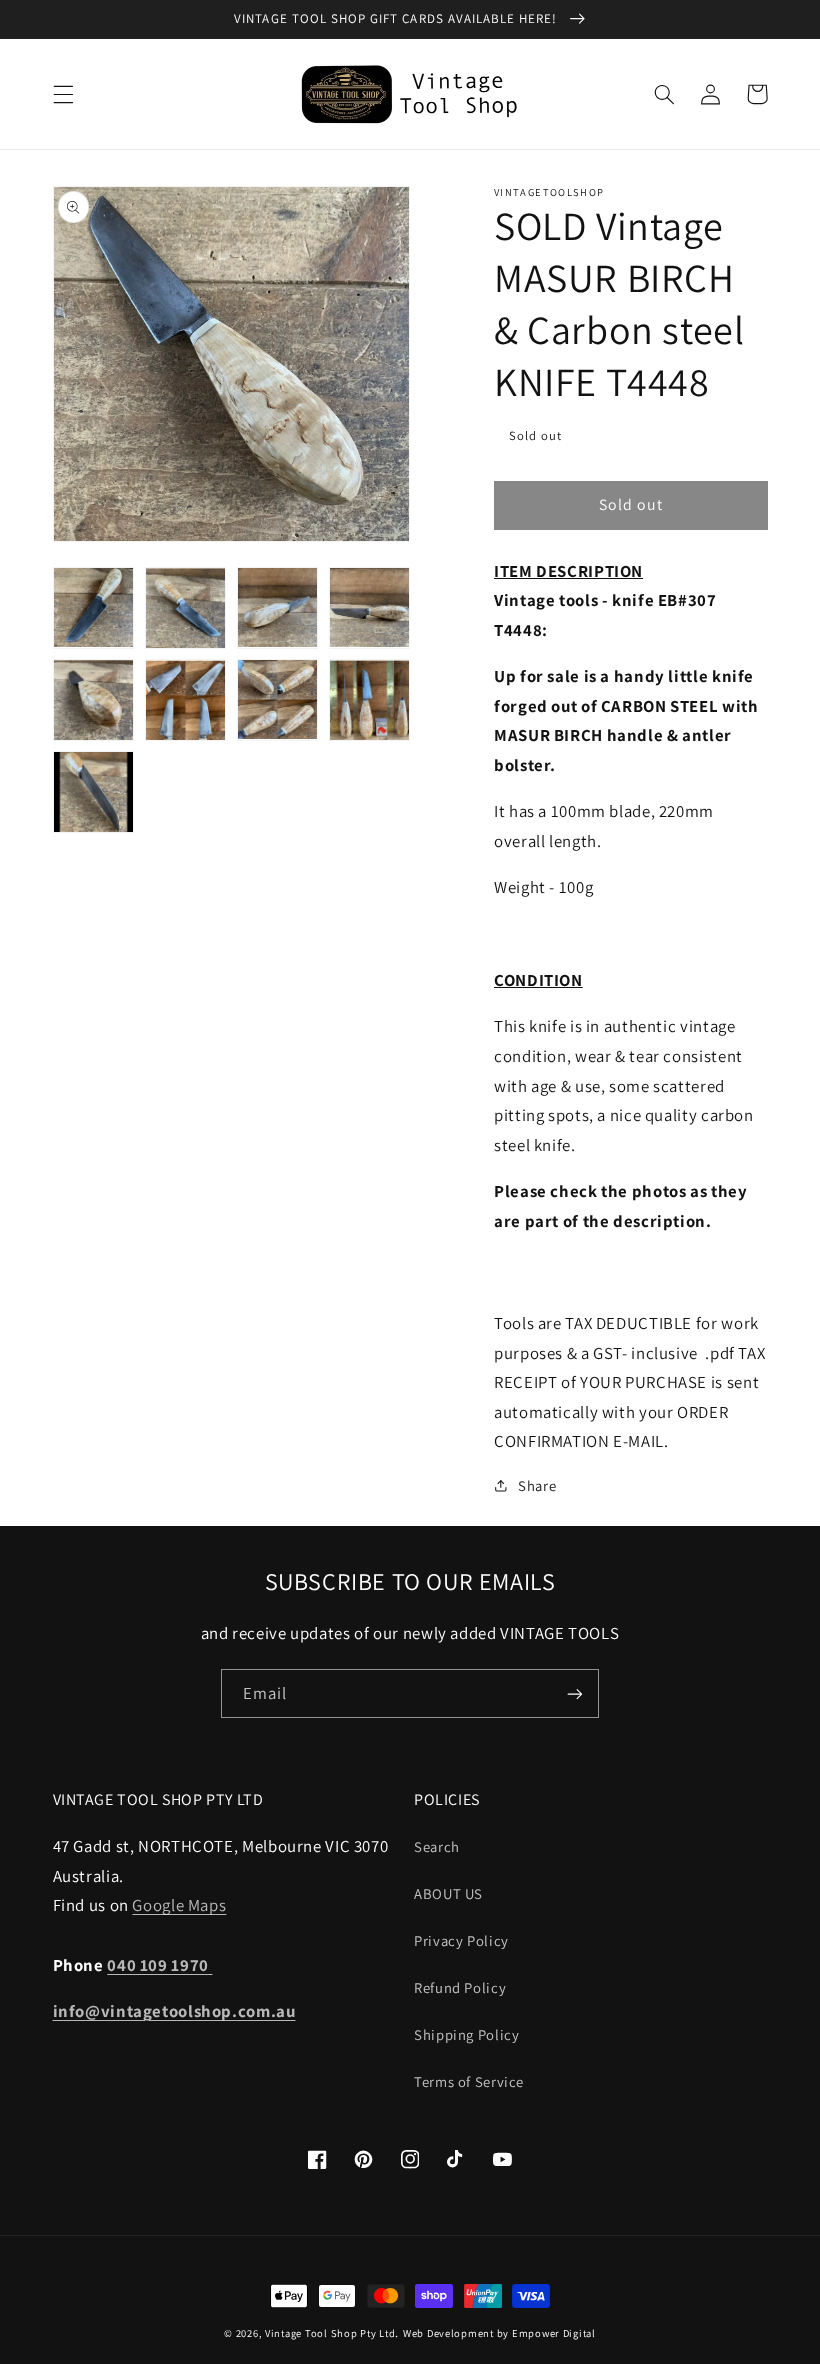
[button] (63, 94)
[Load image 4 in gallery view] (370, 608)
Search (437, 1846)
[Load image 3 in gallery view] (278, 608)
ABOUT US (448, 1893)
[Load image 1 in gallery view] (94, 608)
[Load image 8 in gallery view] (370, 700)
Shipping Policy (466, 2034)
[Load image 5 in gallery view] (94, 700)
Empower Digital (554, 2333)
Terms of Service (469, 2081)
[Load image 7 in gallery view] (278, 700)
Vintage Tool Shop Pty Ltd (330, 2333)
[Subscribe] (575, 1693)
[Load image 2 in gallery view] (186, 608)
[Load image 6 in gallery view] (186, 700)
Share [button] (537, 1485)
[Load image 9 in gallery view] (94, 792)
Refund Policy (460, 1987)
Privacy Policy (461, 1940)
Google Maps (179, 1905)
